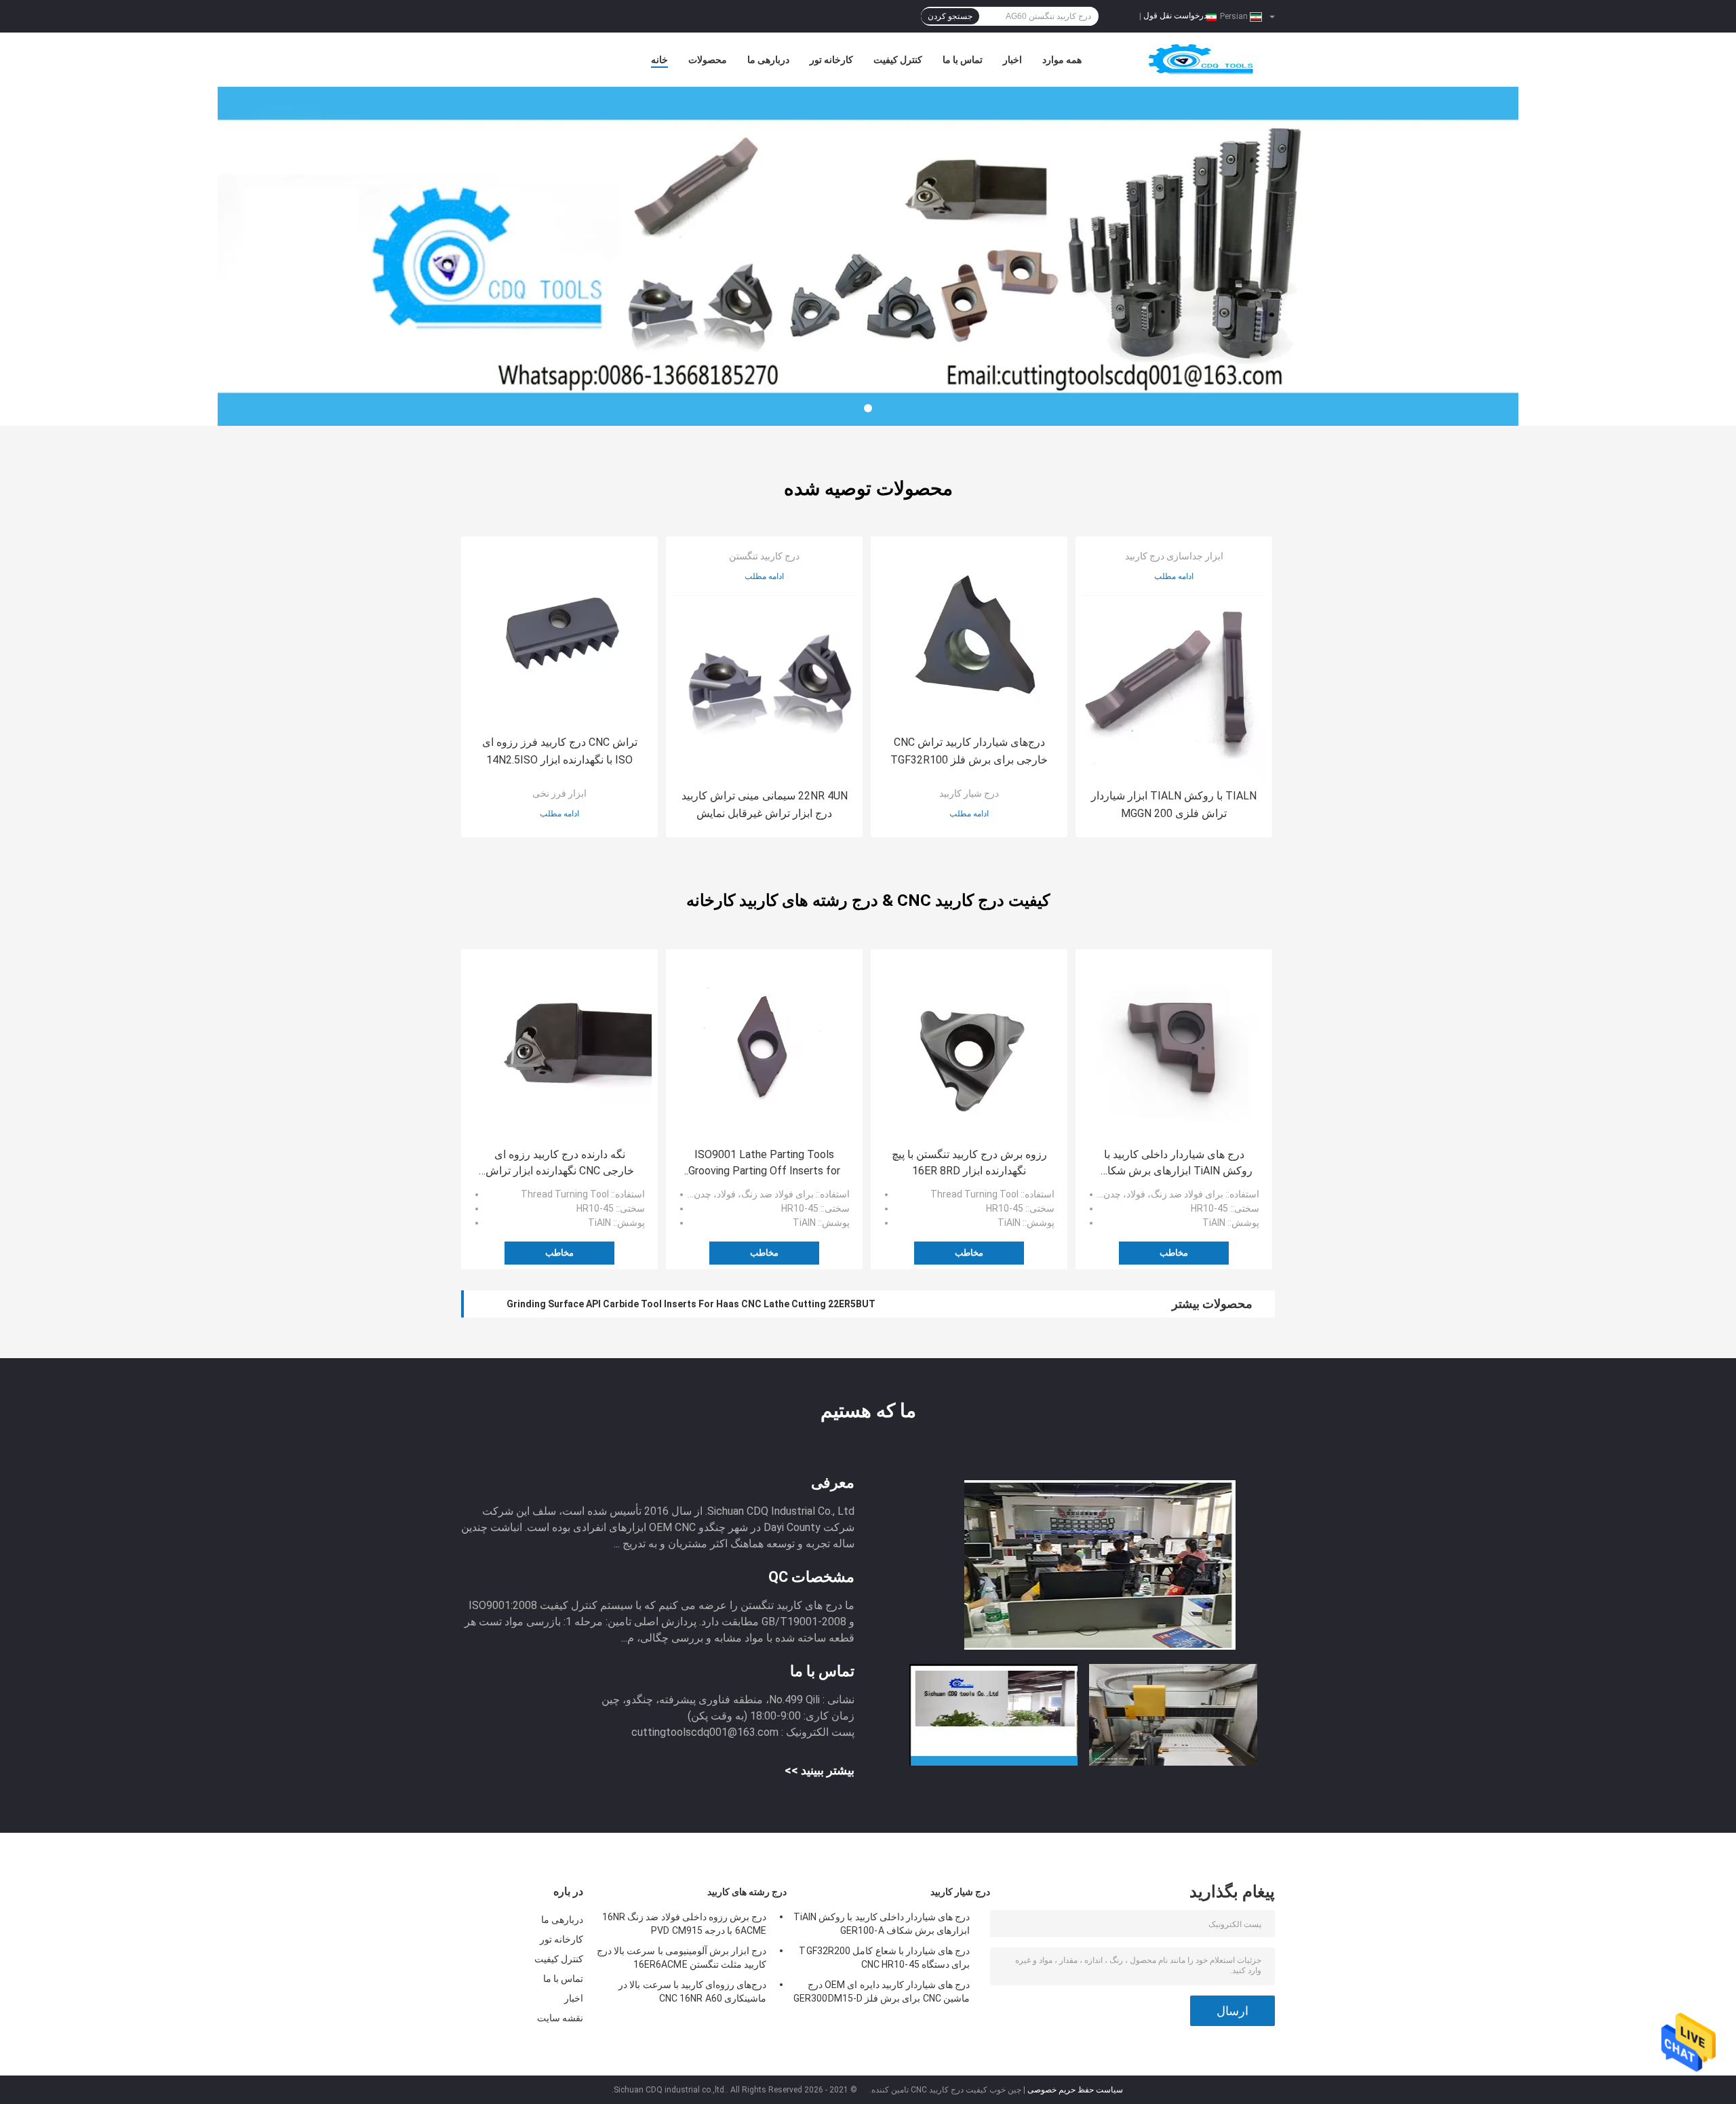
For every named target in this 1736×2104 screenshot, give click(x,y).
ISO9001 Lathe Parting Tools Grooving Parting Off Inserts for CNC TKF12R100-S (764, 1164)
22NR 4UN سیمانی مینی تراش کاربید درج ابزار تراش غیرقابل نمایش (765, 805)
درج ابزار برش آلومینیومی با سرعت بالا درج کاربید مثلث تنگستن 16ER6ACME (682, 1958)
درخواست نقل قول (1175, 16)
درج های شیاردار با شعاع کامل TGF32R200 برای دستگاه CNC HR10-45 (884, 1958)
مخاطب (559, 1253)
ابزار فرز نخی (559, 793)
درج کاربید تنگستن (764, 556)
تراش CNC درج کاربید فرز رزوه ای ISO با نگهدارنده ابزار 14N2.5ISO (560, 751)
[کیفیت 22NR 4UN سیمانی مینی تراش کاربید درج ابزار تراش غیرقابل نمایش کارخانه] (764, 688)
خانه (659, 60)
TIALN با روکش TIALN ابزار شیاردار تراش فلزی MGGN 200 (1174, 805)
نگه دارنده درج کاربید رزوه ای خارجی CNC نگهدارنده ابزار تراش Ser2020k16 (560, 1164)
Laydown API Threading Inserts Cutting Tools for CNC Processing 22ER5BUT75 (686, 1304)
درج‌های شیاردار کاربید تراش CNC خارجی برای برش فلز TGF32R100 (969, 751)
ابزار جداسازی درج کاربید (1174, 556)
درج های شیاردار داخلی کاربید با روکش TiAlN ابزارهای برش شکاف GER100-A (1174, 1164)
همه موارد (1062, 60)
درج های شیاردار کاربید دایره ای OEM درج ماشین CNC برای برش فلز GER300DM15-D (882, 1991)
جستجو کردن (950, 16)
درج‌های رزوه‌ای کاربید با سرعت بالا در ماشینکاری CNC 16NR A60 (692, 1991)
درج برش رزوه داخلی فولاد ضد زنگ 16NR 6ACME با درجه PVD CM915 (684, 1924)
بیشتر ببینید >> (820, 1770)
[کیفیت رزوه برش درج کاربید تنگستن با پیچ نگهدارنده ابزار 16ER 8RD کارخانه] (969, 1048)
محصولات (708, 60)
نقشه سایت (560, 2018)
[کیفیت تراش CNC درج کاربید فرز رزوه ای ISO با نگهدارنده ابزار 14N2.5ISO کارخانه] (559, 635)
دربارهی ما (768, 60)
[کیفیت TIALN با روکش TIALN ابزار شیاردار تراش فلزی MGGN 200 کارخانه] (1174, 688)
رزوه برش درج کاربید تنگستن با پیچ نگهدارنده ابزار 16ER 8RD (969, 1163)
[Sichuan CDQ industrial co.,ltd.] (868, 256)
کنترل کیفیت (898, 60)
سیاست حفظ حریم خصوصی (1075, 2090)
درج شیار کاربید (969, 793)
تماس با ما (963, 60)
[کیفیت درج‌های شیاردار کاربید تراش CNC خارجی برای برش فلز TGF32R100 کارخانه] (969, 635)
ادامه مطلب (559, 814)
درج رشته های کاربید (747, 1892)
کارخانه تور (831, 60)
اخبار (1012, 60)
